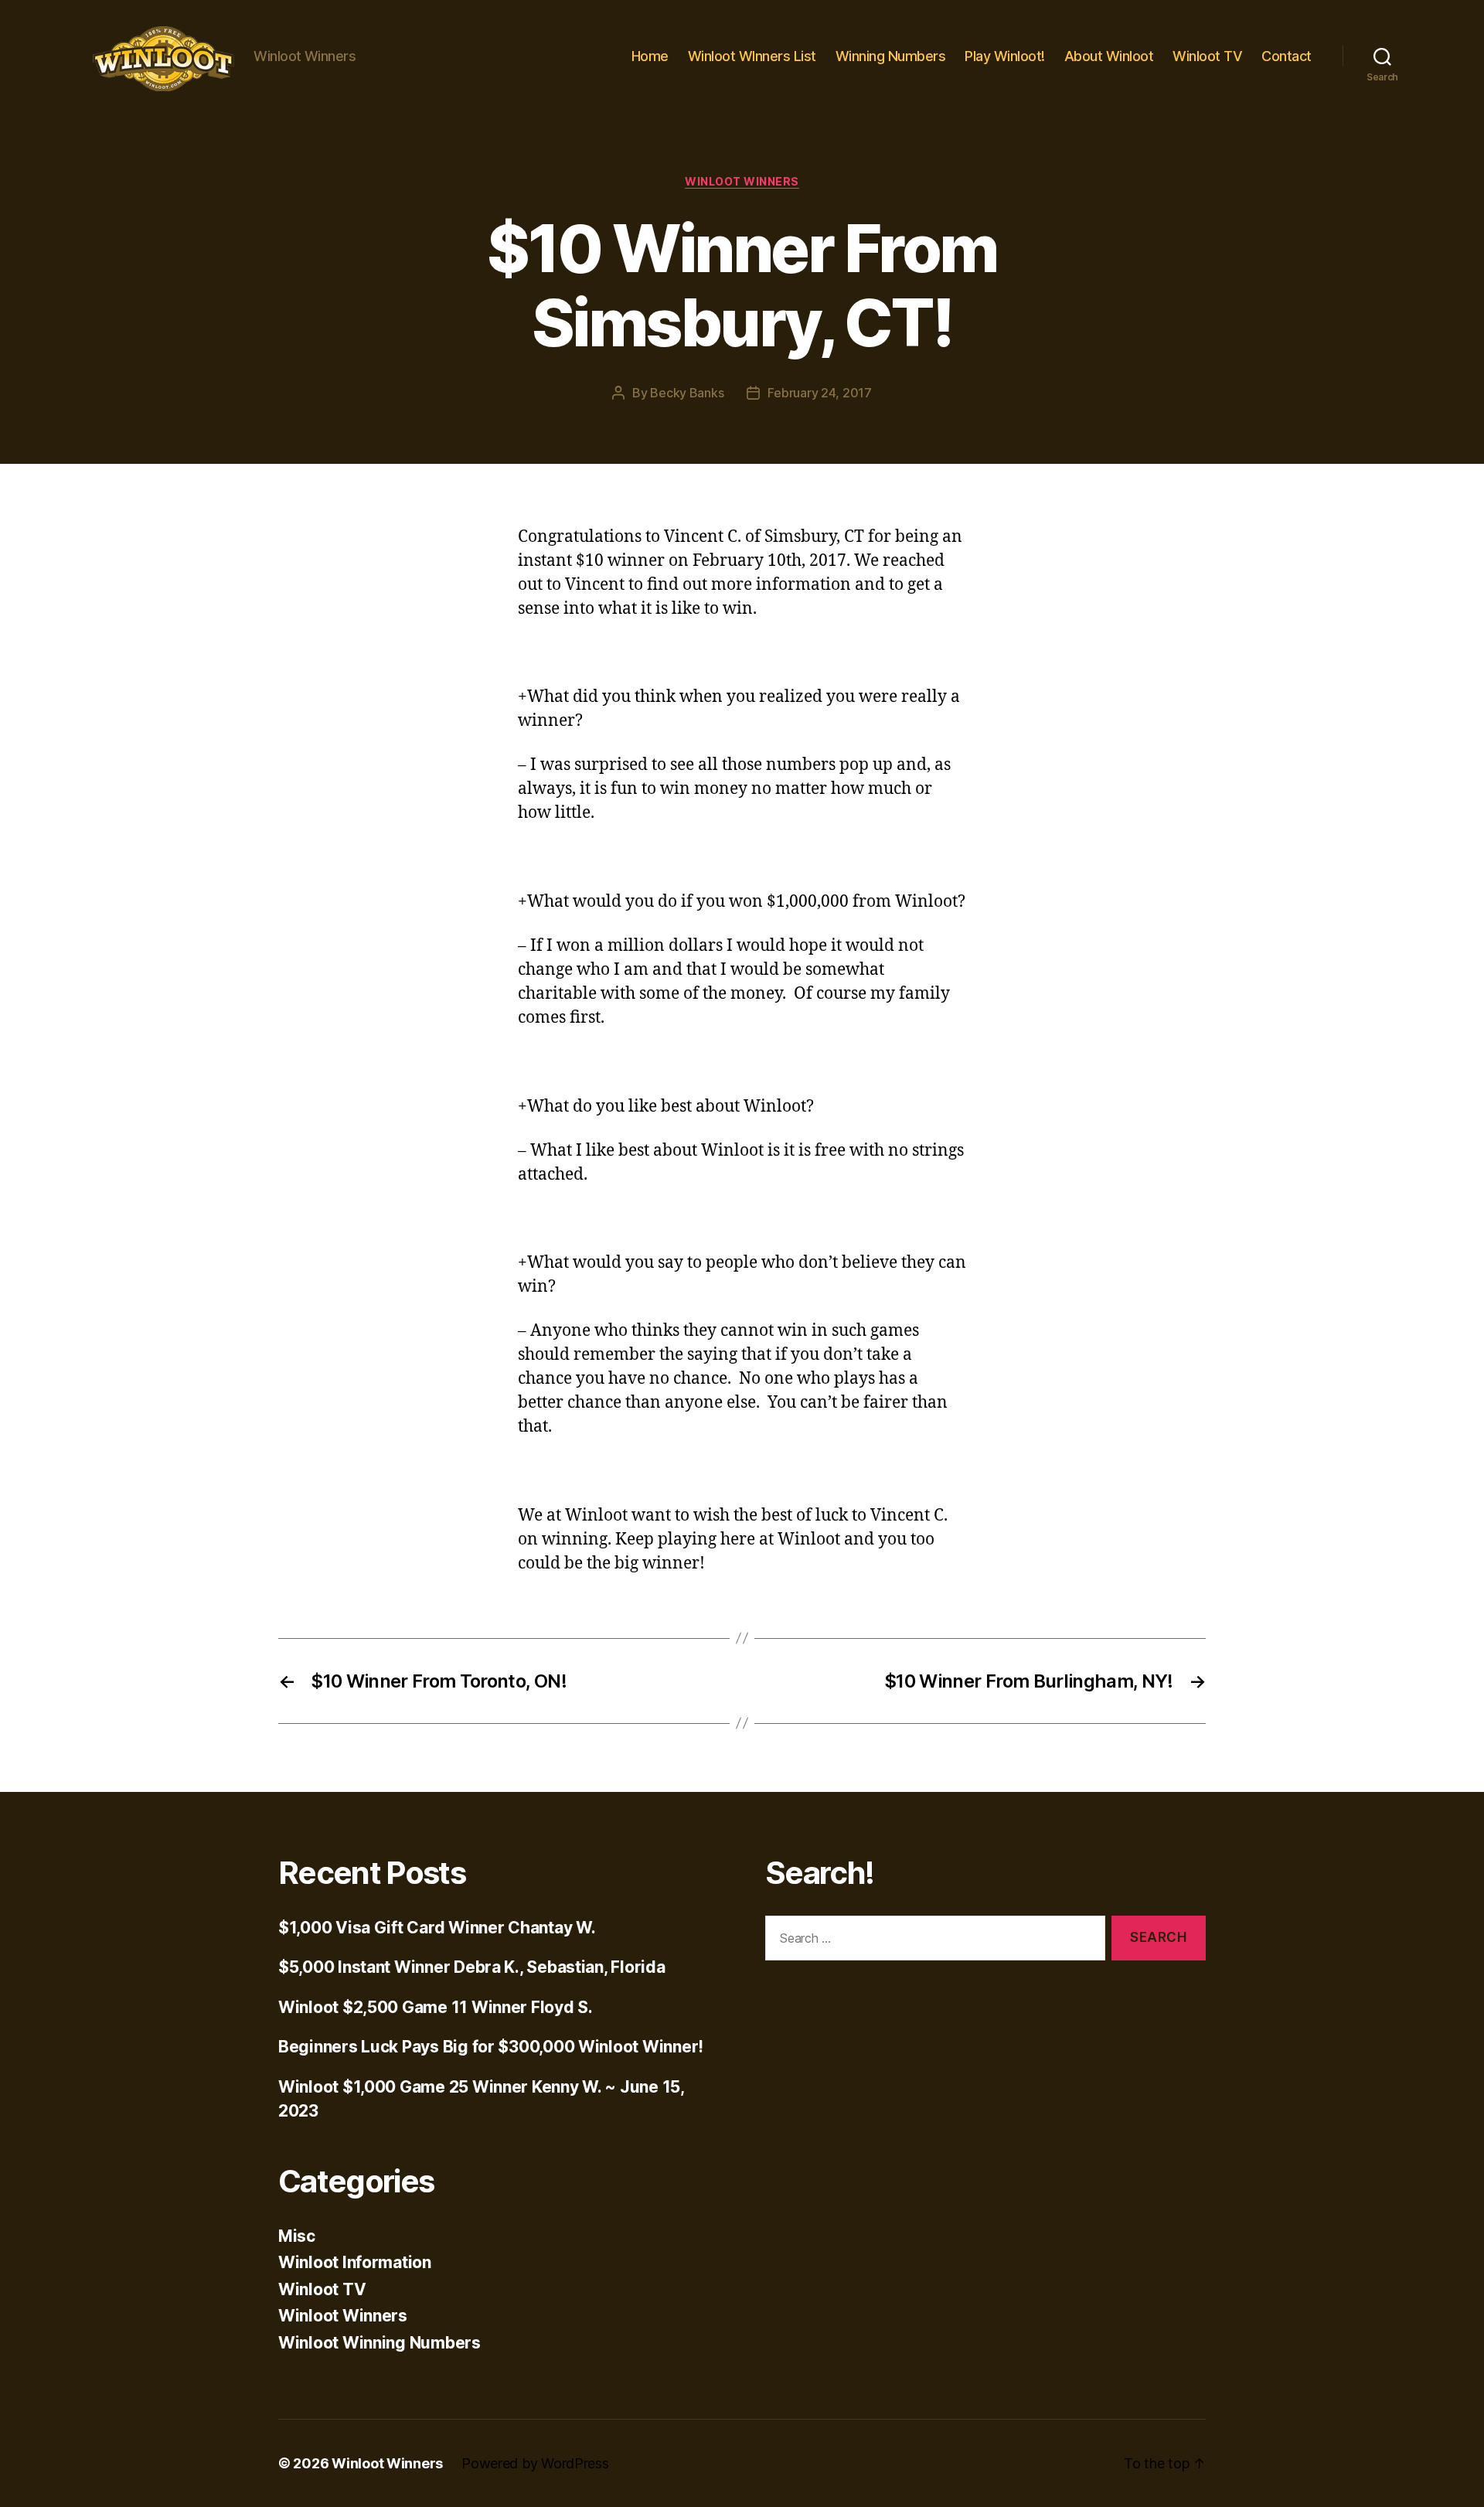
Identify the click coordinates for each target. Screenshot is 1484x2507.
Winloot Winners (742, 181)
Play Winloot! (1005, 56)
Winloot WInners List (752, 56)
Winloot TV (1207, 56)
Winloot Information (355, 2262)
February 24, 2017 (819, 393)
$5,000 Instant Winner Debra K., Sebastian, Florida (472, 1967)
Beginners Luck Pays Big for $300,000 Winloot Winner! (491, 2047)
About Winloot (1109, 56)
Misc (297, 2236)
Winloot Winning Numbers (380, 2343)
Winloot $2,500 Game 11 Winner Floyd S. (436, 2007)
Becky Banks (687, 393)
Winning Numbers (891, 56)
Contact (1287, 56)
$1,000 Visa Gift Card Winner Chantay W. (437, 1928)
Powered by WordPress (535, 2463)
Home (650, 56)
